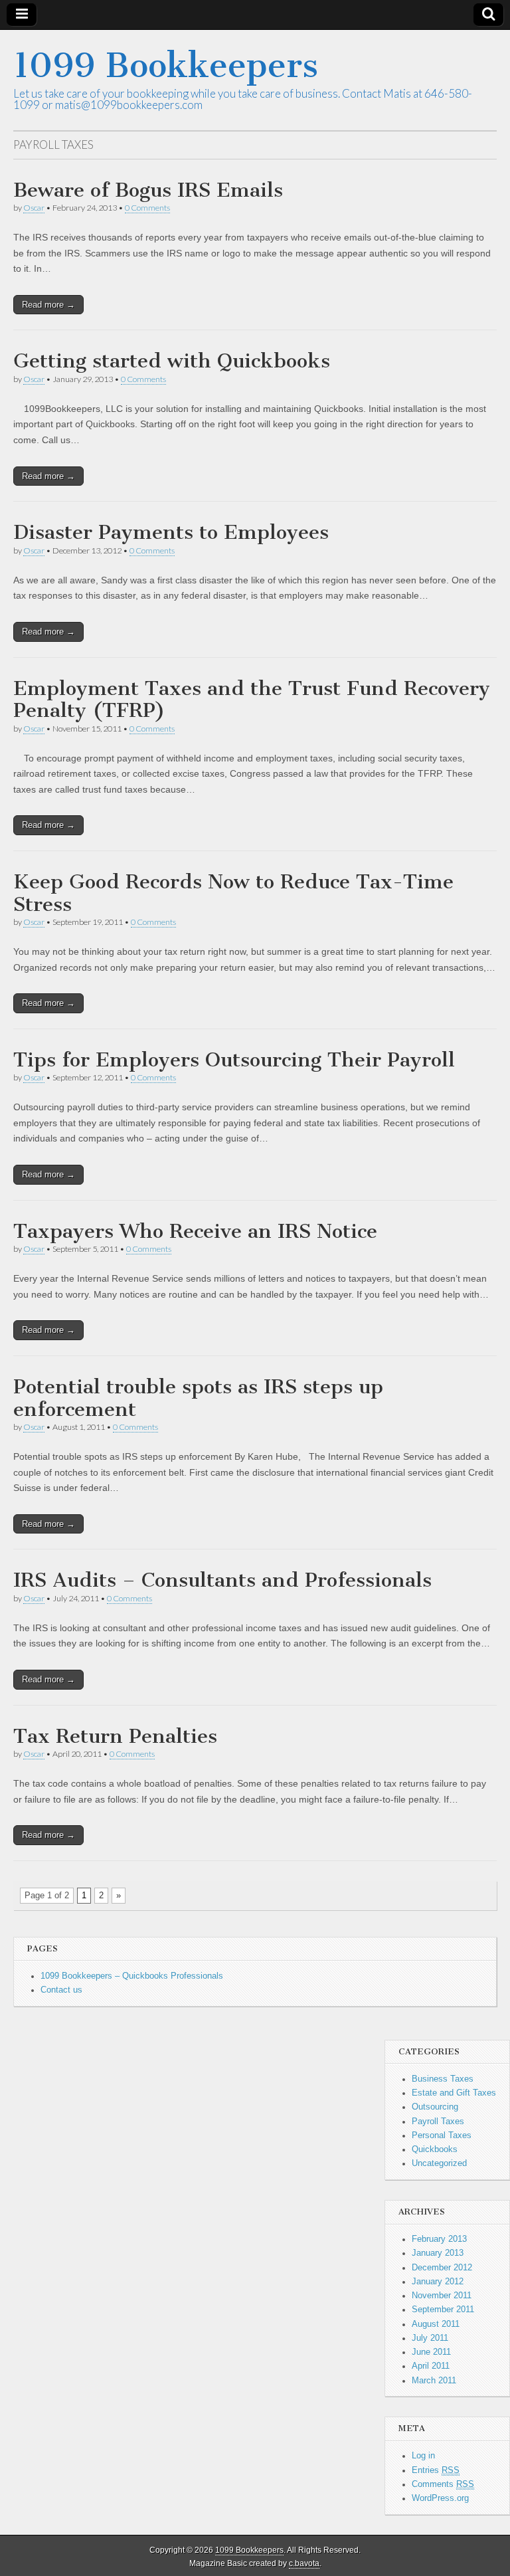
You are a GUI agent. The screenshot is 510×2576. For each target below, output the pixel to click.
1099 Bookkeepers (166, 65)
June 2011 (431, 2352)
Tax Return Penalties (115, 1736)
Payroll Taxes (438, 2122)
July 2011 (430, 2338)
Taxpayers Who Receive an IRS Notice (195, 1231)
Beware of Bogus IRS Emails (148, 190)
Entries (436, 2470)
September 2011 (443, 2310)
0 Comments (147, 208)
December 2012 (442, 2268)
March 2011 (434, 2381)
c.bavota (304, 2563)
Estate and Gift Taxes (454, 2093)
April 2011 (431, 2366)
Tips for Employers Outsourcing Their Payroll (234, 1060)
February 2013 (439, 2239)
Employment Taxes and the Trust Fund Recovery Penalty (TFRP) (252, 700)
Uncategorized (439, 2163)
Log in (423, 2456)
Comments (443, 2484)
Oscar (34, 208)
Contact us (61, 1990)
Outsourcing (435, 2107)
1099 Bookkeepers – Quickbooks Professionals (132, 1976)
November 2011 (442, 2296)
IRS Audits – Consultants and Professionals (222, 1580)
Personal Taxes (442, 2135)
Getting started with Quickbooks (172, 361)
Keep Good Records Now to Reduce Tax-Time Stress (233, 893)
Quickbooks (435, 2149)
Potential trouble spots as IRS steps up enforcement (198, 1398)
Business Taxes (443, 2079)
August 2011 (436, 2324)
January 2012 (438, 2282)
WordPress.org (440, 2498)
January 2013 (438, 2253)
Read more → (48, 305)
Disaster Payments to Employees (171, 532)
